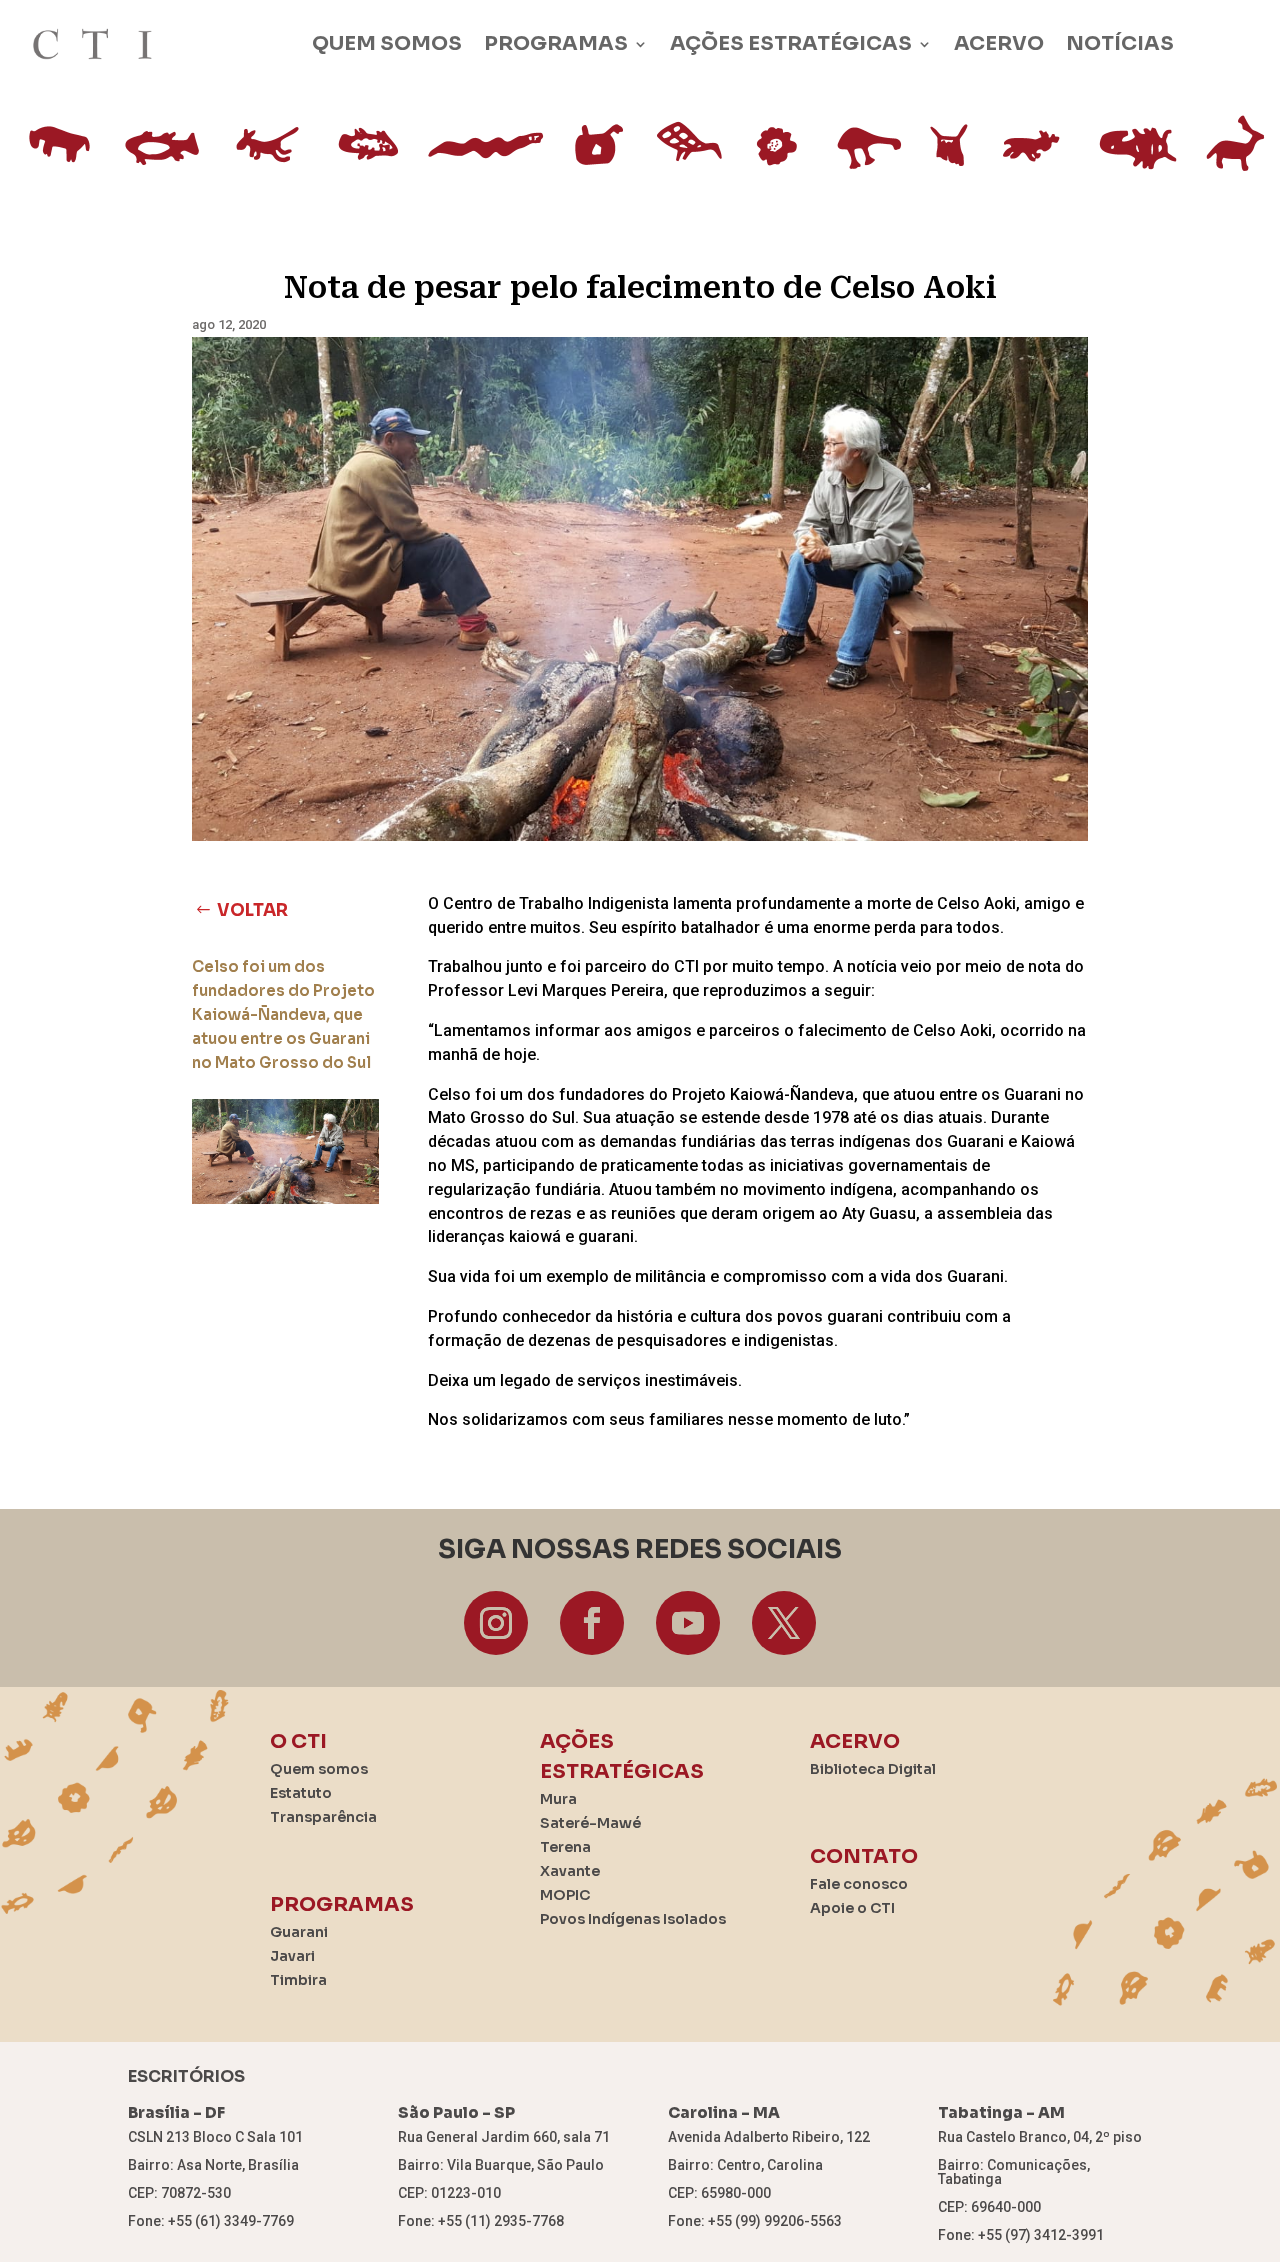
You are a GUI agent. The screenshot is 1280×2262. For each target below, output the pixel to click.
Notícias (1120, 43)
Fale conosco (859, 1884)
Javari (292, 1956)
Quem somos (387, 43)
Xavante (570, 1871)
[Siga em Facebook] (592, 1623)
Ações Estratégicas (791, 43)
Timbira (298, 1980)
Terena (565, 1847)
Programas (556, 43)
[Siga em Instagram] (496, 1623)
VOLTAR (252, 910)
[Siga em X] (784, 1623)
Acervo (999, 43)
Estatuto (301, 1793)
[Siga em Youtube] (688, 1623)
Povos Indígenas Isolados (633, 1919)
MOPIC (565, 1895)
